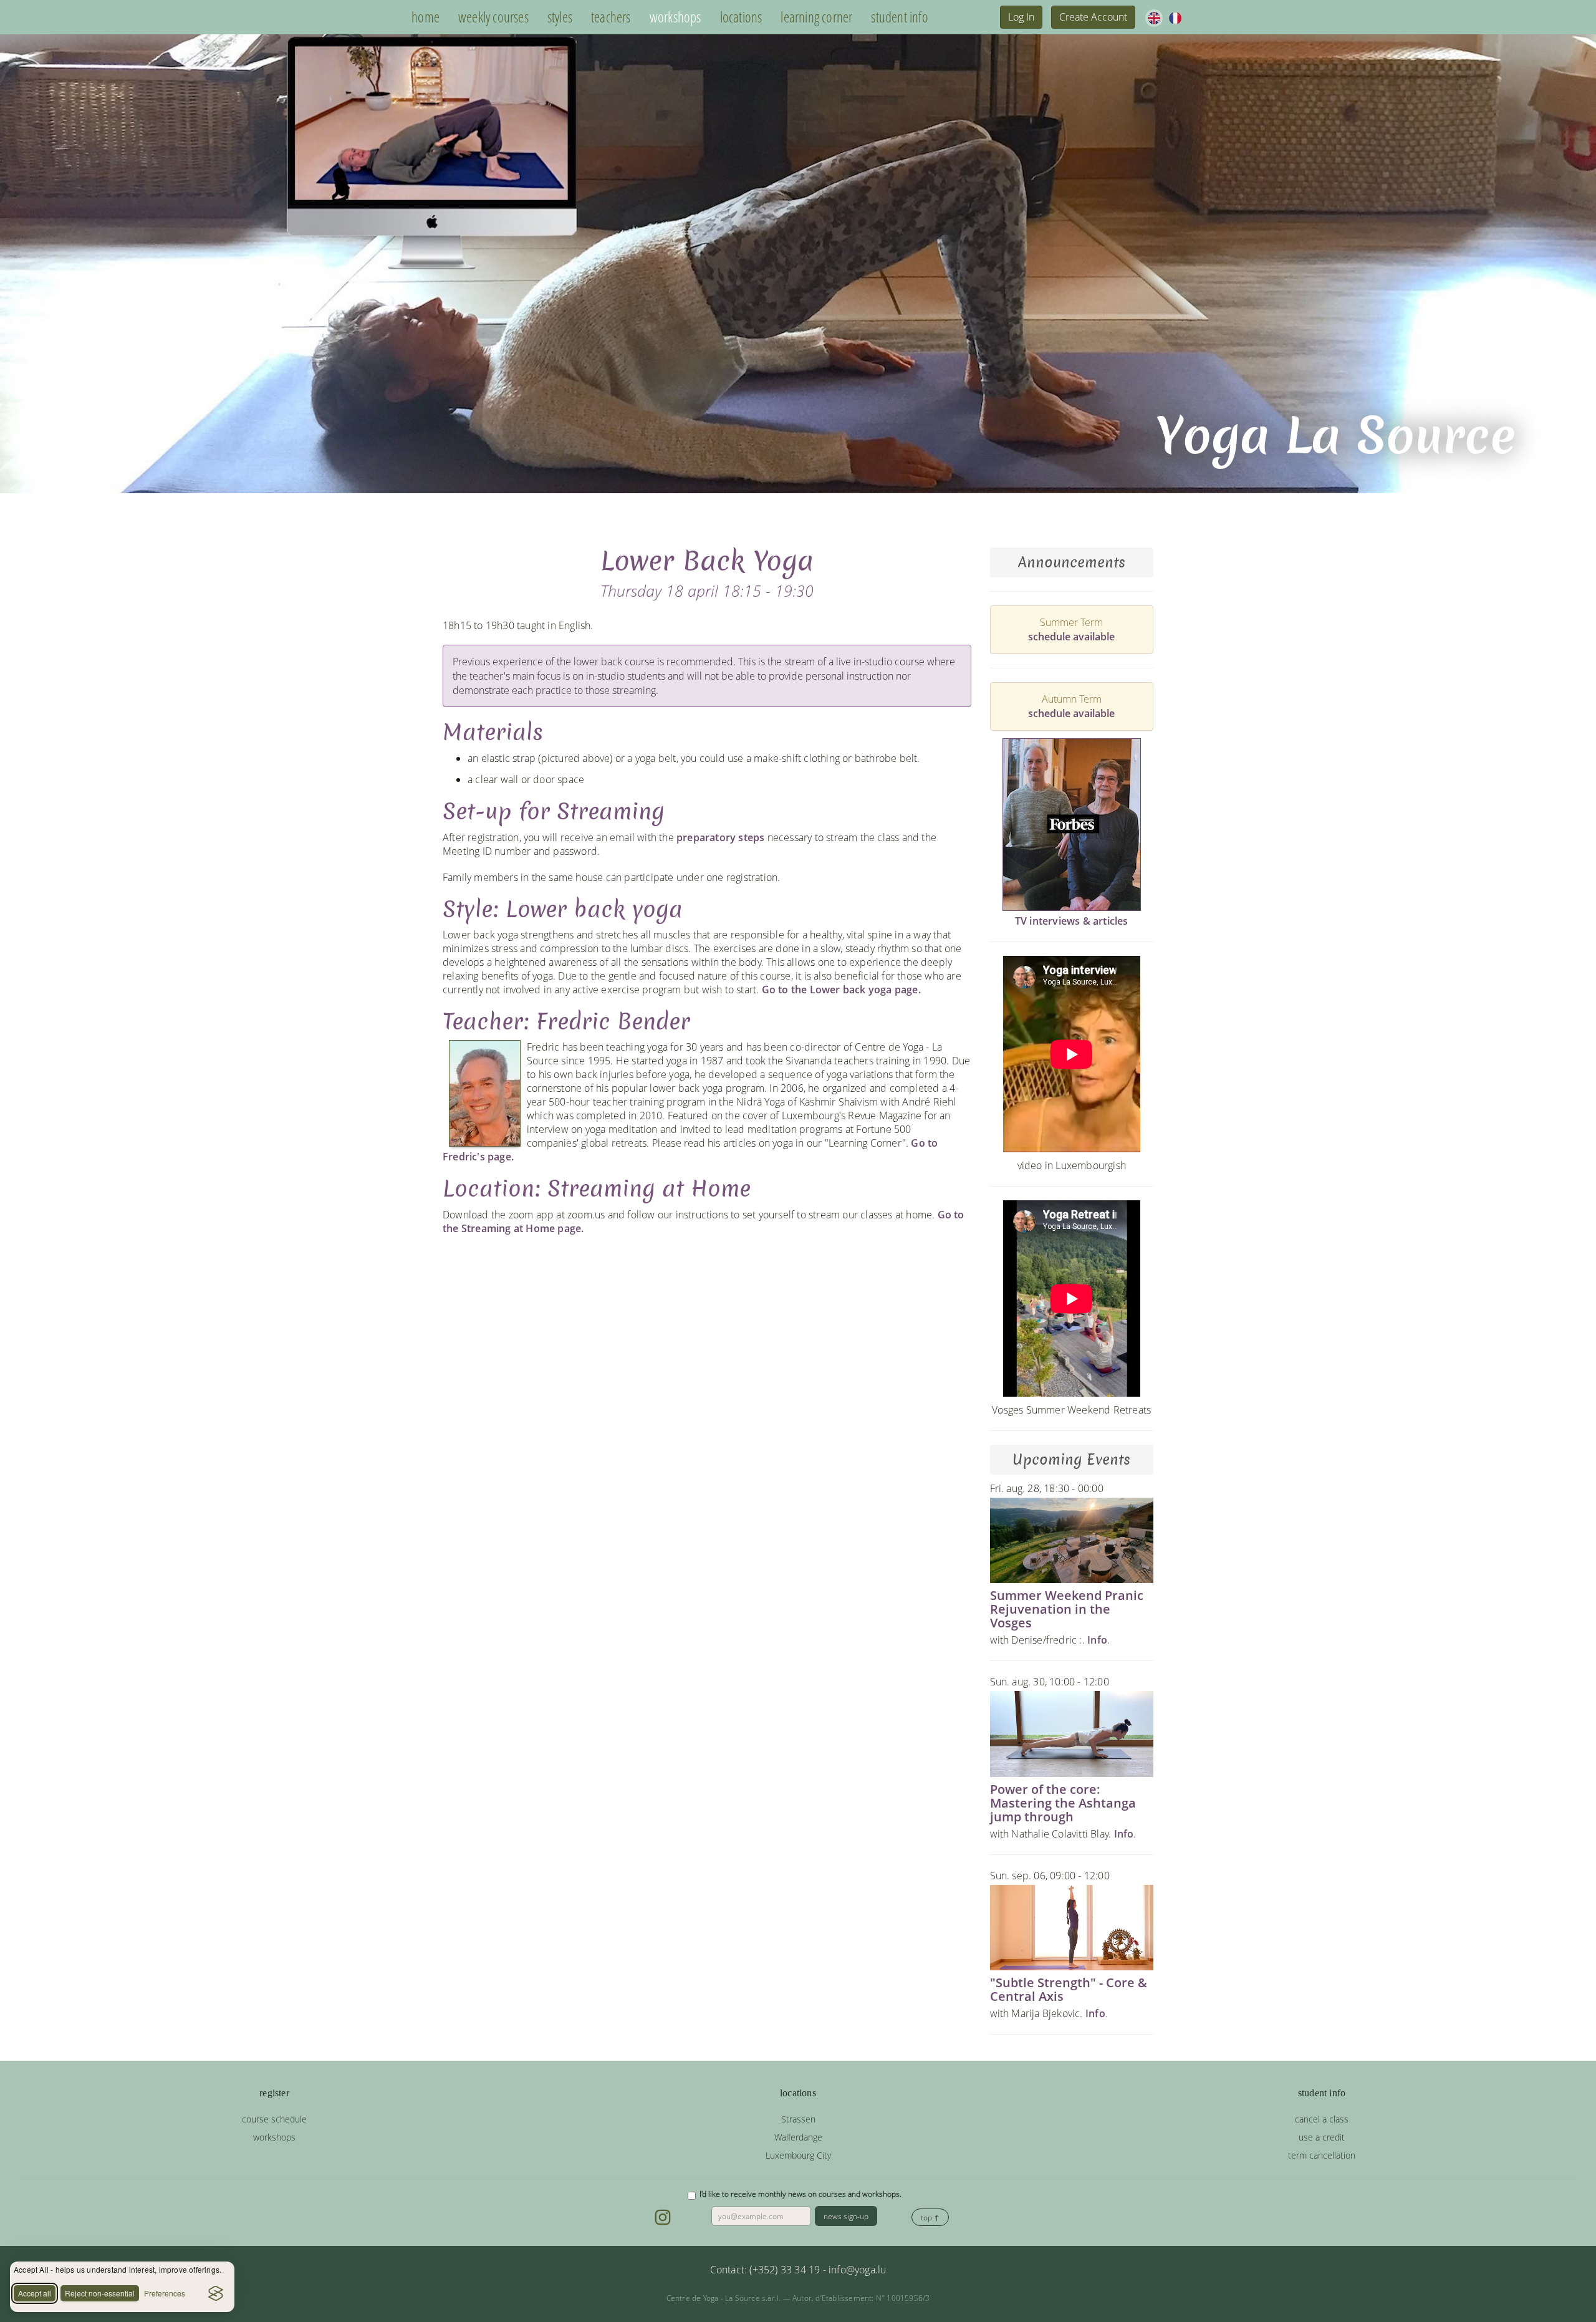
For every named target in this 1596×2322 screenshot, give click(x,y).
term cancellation (1322, 2155)
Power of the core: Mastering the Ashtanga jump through (1063, 1803)
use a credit (1322, 2137)
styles (560, 17)
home (425, 17)
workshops (675, 17)
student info (899, 17)
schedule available (1071, 637)
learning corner (816, 17)
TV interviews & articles (1072, 921)
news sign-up (846, 2216)
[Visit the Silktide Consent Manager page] (216, 2293)
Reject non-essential (100, 2293)
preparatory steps (720, 837)
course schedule (274, 2119)
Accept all (35, 2293)
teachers (611, 17)
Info (1097, 1640)
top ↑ (930, 2218)
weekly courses (493, 17)
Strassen (798, 2119)
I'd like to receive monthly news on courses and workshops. (800, 2194)
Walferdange (798, 2137)
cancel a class (1322, 2119)
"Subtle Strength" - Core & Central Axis (1069, 1989)
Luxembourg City (798, 2155)
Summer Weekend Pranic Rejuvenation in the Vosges (1067, 1609)
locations (741, 17)
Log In (1021, 17)
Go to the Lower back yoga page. (841, 990)
